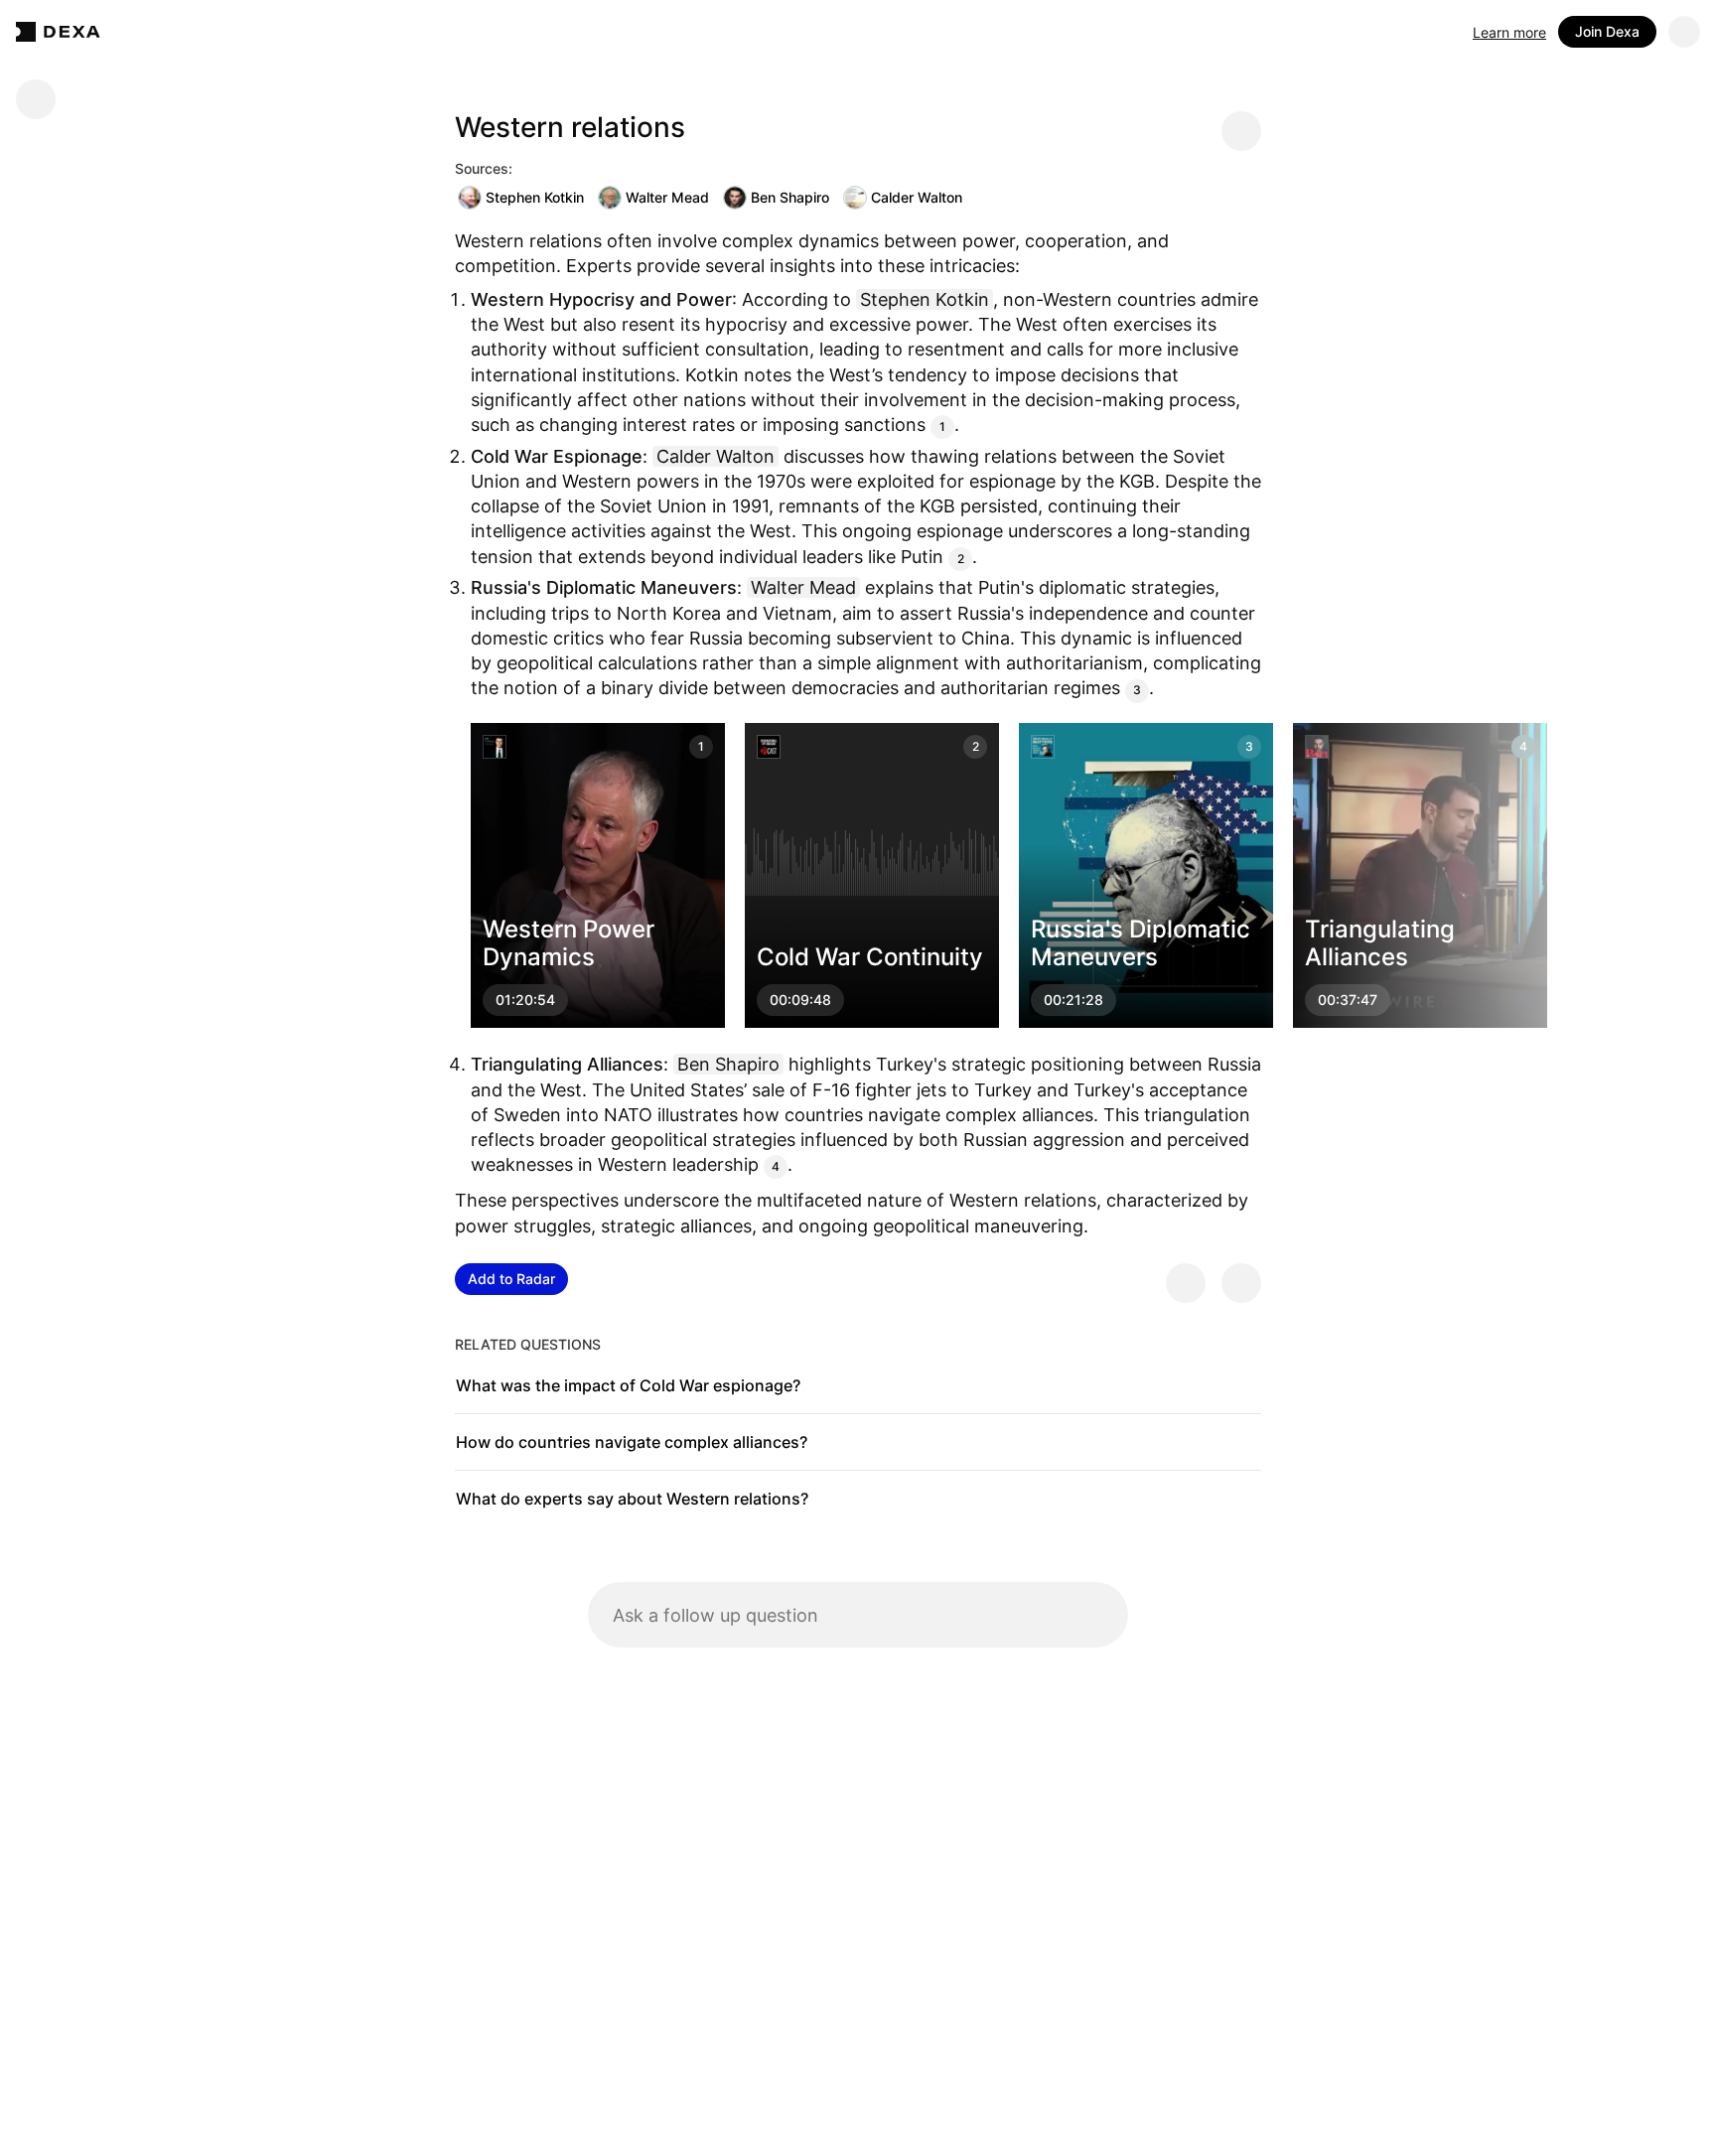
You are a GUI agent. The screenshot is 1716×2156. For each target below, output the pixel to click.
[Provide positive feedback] (1186, 1283)
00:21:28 (1073, 1000)
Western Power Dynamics (569, 942)
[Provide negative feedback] (1241, 1283)
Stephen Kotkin (535, 197)
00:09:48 (800, 1000)
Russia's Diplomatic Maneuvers (1141, 942)
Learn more (1509, 32)
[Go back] (36, 99)
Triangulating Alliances (1380, 942)
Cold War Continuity (870, 957)
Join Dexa (1607, 31)
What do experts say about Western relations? (632, 1499)
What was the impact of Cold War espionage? (628, 1385)
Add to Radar (511, 1279)
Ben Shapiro (790, 197)
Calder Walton (917, 197)
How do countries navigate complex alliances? (632, 1442)
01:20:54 (525, 1000)
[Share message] (1241, 131)
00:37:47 (1348, 1000)
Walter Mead (667, 197)
